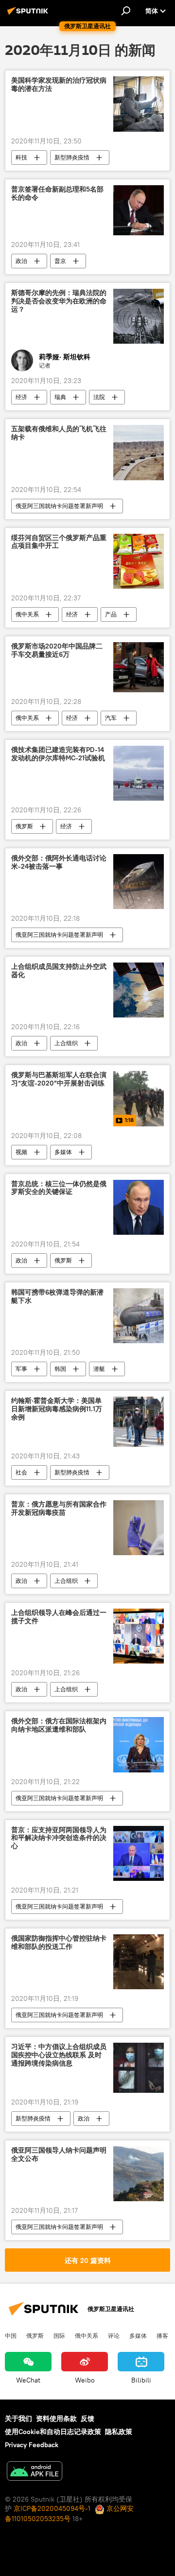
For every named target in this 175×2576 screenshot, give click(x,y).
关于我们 (18, 2418)
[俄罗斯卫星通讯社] (29, 15)
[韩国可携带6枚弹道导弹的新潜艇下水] (139, 1316)
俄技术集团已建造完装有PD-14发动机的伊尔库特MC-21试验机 (58, 754)
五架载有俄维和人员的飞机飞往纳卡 (59, 433)
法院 (99, 397)
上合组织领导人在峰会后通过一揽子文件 (59, 1617)
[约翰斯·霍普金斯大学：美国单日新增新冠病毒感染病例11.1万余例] (139, 1422)
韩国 (60, 1369)
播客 (162, 2335)
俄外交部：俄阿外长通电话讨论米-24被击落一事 (59, 862)
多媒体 (63, 1152)
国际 (59, 2335)
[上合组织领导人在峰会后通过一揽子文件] (139, 1636)
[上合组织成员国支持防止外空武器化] (139, 990)
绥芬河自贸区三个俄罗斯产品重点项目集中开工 (59, 542)
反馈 (87, 2418)
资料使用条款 (56, 2418)
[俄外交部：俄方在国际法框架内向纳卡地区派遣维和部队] (139, 1744)
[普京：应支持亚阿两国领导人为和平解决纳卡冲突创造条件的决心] (139, 1853)
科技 (21, 157)
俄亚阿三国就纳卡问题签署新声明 (59, 506)
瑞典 (60, 397)
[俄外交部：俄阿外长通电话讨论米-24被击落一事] (139, 882)
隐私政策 (119, 2432)
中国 (11, 2335)
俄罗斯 (24, 826)
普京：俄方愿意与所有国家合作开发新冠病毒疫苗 (59, 1508)
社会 (21, 1472)
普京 (60, 261)
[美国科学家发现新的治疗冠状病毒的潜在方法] (139, 104)
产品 (111, 614)
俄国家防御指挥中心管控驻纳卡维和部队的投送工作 (59, 1943)
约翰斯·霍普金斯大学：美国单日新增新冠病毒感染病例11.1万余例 (57, 1409)
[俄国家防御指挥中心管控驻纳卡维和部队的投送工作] (139, 1962)
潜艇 (99, 1369)
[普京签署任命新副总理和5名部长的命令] (139, 210)
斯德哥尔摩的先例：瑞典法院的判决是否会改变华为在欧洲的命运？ (59, 301)
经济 (21, 397)
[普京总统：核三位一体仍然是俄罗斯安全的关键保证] (139, 1207)
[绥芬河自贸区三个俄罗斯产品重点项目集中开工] (139, 561)
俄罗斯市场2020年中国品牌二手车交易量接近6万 (57, 650)
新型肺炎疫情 (72, 157)
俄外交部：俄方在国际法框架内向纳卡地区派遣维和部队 (59, 1725)
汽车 (111, 718)
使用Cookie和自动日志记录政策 (53, 2432)
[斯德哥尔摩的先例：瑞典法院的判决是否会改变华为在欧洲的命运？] (139, 316)
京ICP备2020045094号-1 (52, 2508)
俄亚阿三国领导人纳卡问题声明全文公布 (59, 2155)
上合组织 (66, 1043)
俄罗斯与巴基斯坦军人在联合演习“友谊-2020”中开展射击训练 (59, 1079)
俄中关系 (27, 614)
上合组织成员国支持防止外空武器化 (59, 971)
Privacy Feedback (32, 2445)
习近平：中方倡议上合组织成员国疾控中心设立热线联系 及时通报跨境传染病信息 (59, 2055)
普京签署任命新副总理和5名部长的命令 (57, 193)
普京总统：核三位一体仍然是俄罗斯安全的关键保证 (59, 1188)
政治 (21, 261)
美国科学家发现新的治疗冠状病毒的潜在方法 (59, 85)
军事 (21, 1369)
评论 (114, 2335)
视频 (21, 1152)
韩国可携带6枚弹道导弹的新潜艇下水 (57, 1297)
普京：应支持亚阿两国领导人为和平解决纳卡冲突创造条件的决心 (59, 1838)
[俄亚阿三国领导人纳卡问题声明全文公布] (139, 2174)
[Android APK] (35, 2472)
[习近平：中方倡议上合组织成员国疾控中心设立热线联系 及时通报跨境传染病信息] (139, 2068)
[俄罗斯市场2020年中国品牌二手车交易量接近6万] (139, 667)
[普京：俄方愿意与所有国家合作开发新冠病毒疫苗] (139, 1528)
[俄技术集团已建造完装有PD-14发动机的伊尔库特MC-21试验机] (139, 773)
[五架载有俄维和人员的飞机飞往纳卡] (139, 452)
